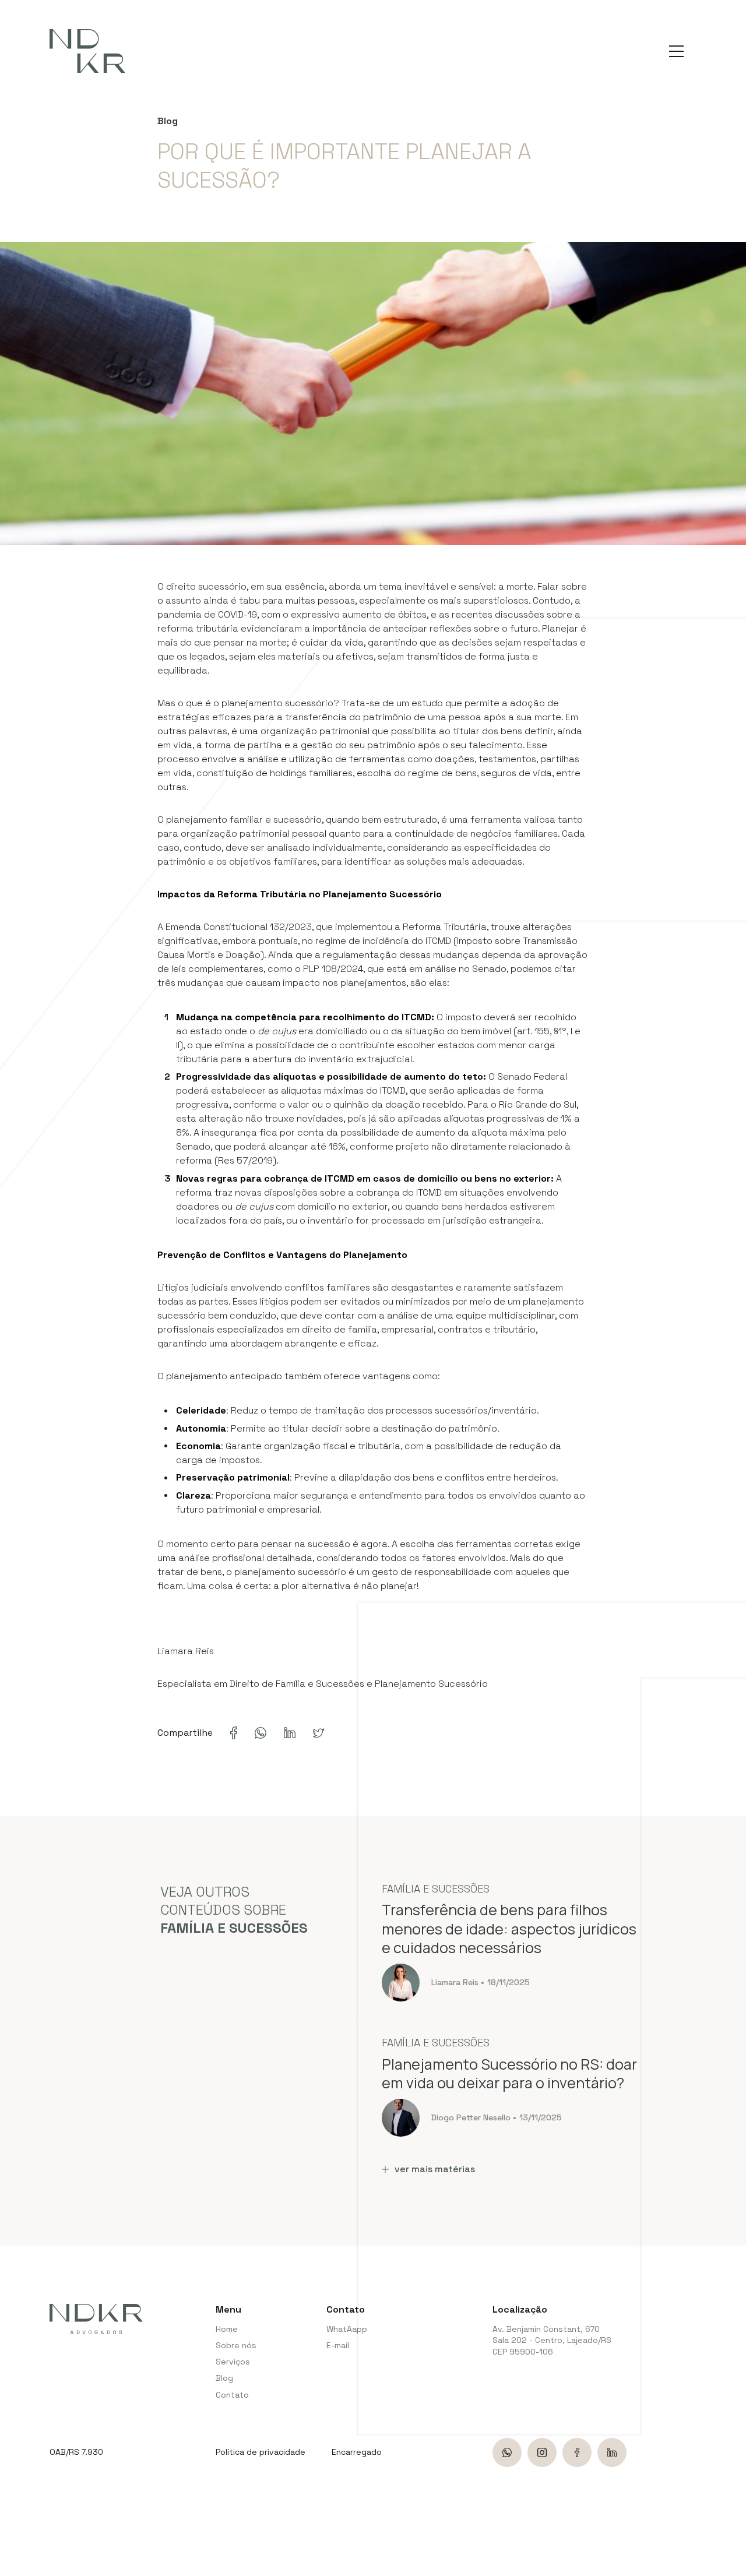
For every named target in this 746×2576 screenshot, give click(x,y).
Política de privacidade (261, 2452)
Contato (232, 2395)
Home (227, 2329)
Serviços (233, 2362)
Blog (224, 2378)
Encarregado (357, 2452)
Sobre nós (236, 2345)
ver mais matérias (435, 2169)
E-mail (338, 2345)
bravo (732, 2512)
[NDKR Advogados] (87, 51)
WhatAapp (345, 2329)
